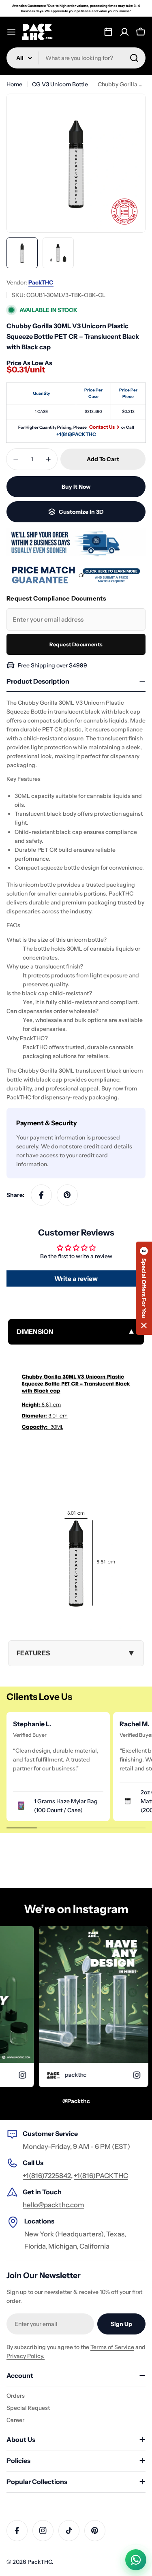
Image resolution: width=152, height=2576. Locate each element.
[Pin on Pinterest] (67, 1195)
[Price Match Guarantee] (76, 575)
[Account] (124, 32)
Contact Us (102, 427)
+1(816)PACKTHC (76, 434)
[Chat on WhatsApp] (136, 2560)
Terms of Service (112, 2347)
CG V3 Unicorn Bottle (60, 84)
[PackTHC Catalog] (108, 32)
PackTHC (41, 282)
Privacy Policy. (26, 2356)
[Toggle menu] (11, 32)
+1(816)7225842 (47, 2176)
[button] (144, 1288)
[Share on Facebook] (41, 1195)
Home (14, 84)
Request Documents (76, 644)
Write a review (76, 1278)
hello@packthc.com (54, 2205)
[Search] (134, 58)
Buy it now (76, 487)
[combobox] (76, 58)
